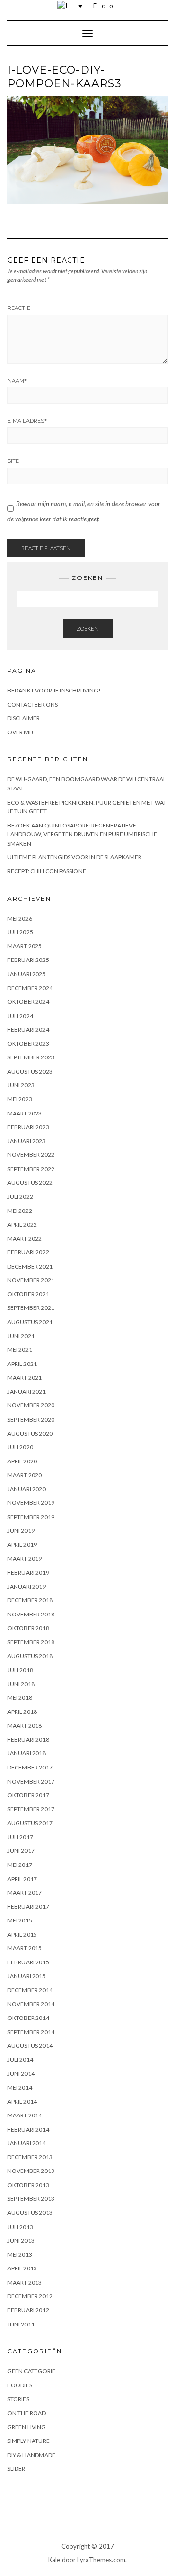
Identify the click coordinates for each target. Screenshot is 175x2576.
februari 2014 (28, 2129)
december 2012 (30, 2296)
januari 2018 (26, 1753)
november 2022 (31, 1155)
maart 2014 (25, 2115)
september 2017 (31, 1809)
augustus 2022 (30, 1182)
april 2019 (22, 1545)
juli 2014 (20, 2060)
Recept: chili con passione (47, 871)
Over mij (20, 732)
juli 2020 (20, 1447)
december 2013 (30, 2157)
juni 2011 (21, 2324)
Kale (54, 2560)
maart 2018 (25, 1725)
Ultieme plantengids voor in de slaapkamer (74, 857)
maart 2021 (25, 1377)
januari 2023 (26, 1141)
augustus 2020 (30, 1433)
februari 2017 (28, 1907)
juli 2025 (20, 932)
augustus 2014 (30, 2046)
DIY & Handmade (31, 2455)
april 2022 (22, 1224)
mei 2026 (20, 918)
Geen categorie (31, 2371)
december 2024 (30, 988)
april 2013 (22, 2268)
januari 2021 (26, 1392)
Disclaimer (24, 718)
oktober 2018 (28, 1628)
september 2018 (31, 1642)
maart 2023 (25, 1113)
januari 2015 (26, 1976)
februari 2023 (28, 1127)
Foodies (20, 2385)
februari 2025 (28, 960)
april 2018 (22, 1712)
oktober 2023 (28, 1044)
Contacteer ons (33, 704)
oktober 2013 (28, 2185)
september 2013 (31, 2199)
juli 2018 (20, 1670)
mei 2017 (20, 1865)
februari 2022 (28, 1252)
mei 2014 (20, 2087)
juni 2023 (21, 1085)
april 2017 (22, 1879)
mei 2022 (20, 1211)
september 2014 (31, 2032)
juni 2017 (21, 1851)
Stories (18, 2399)
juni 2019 (21, 1530)
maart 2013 (25, 2282)
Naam (17, 381)
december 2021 (30, 1266)
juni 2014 (21, 2073)
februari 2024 (28, 1029)
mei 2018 (20, 1698)
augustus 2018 (30, 1656)
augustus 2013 (30, 2213)
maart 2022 (25, 1239)
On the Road (26, 2413)
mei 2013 (20, 2255)
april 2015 (22, 1934)
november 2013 (31, 2171)
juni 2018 (21, 1684)
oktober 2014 (28, 2018)
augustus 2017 (30, 1823)
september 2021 (31, 1308)
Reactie (19, 308)
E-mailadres (27, 421)
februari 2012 (28, 2310)
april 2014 (22, 2102)
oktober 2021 (28, 1294)
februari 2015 (28, 1962)
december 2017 (30, 1767)
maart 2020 (25, 1475)
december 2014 (30, 1990)
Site (13, 461)
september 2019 (31, 1517)
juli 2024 (20, 1016)
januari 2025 (26, 974)
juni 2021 (21, 1336)
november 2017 (31, 1781)
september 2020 (31, 1419)
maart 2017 (25, 1893)
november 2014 (31, 2004)
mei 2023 (20, 1099)
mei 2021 (20, 1350)
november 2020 (31, 1405)
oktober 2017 (28, 1795)
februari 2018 (28, 1740)
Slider (16, 2469)
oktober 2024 (28, 1002)
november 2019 (31, 1503)
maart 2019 (25, 1559)
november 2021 (31, 1280)
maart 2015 (25, 1948)
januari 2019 (26, 1586)
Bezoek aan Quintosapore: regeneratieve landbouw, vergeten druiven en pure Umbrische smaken (82, 834)
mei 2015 (20, 1920)
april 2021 (22, 1364)
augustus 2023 (30, 1071)
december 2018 (30, 1600)
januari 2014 (26, 2143)
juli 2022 (20, 1197)
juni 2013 (21, 2240)
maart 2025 (25, 946)
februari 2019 (28, 1572)
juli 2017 (20, 1837)
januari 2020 (26, 1489)
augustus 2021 (30, 1322)
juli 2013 (20, 2227)
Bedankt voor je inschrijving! (54, 690)
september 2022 (31, 1169)
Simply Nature (28, 2441)
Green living (26, 2427)
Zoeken (88, 628)
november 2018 (31, 1614)
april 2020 (22, 1461)
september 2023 (31, 1057)
